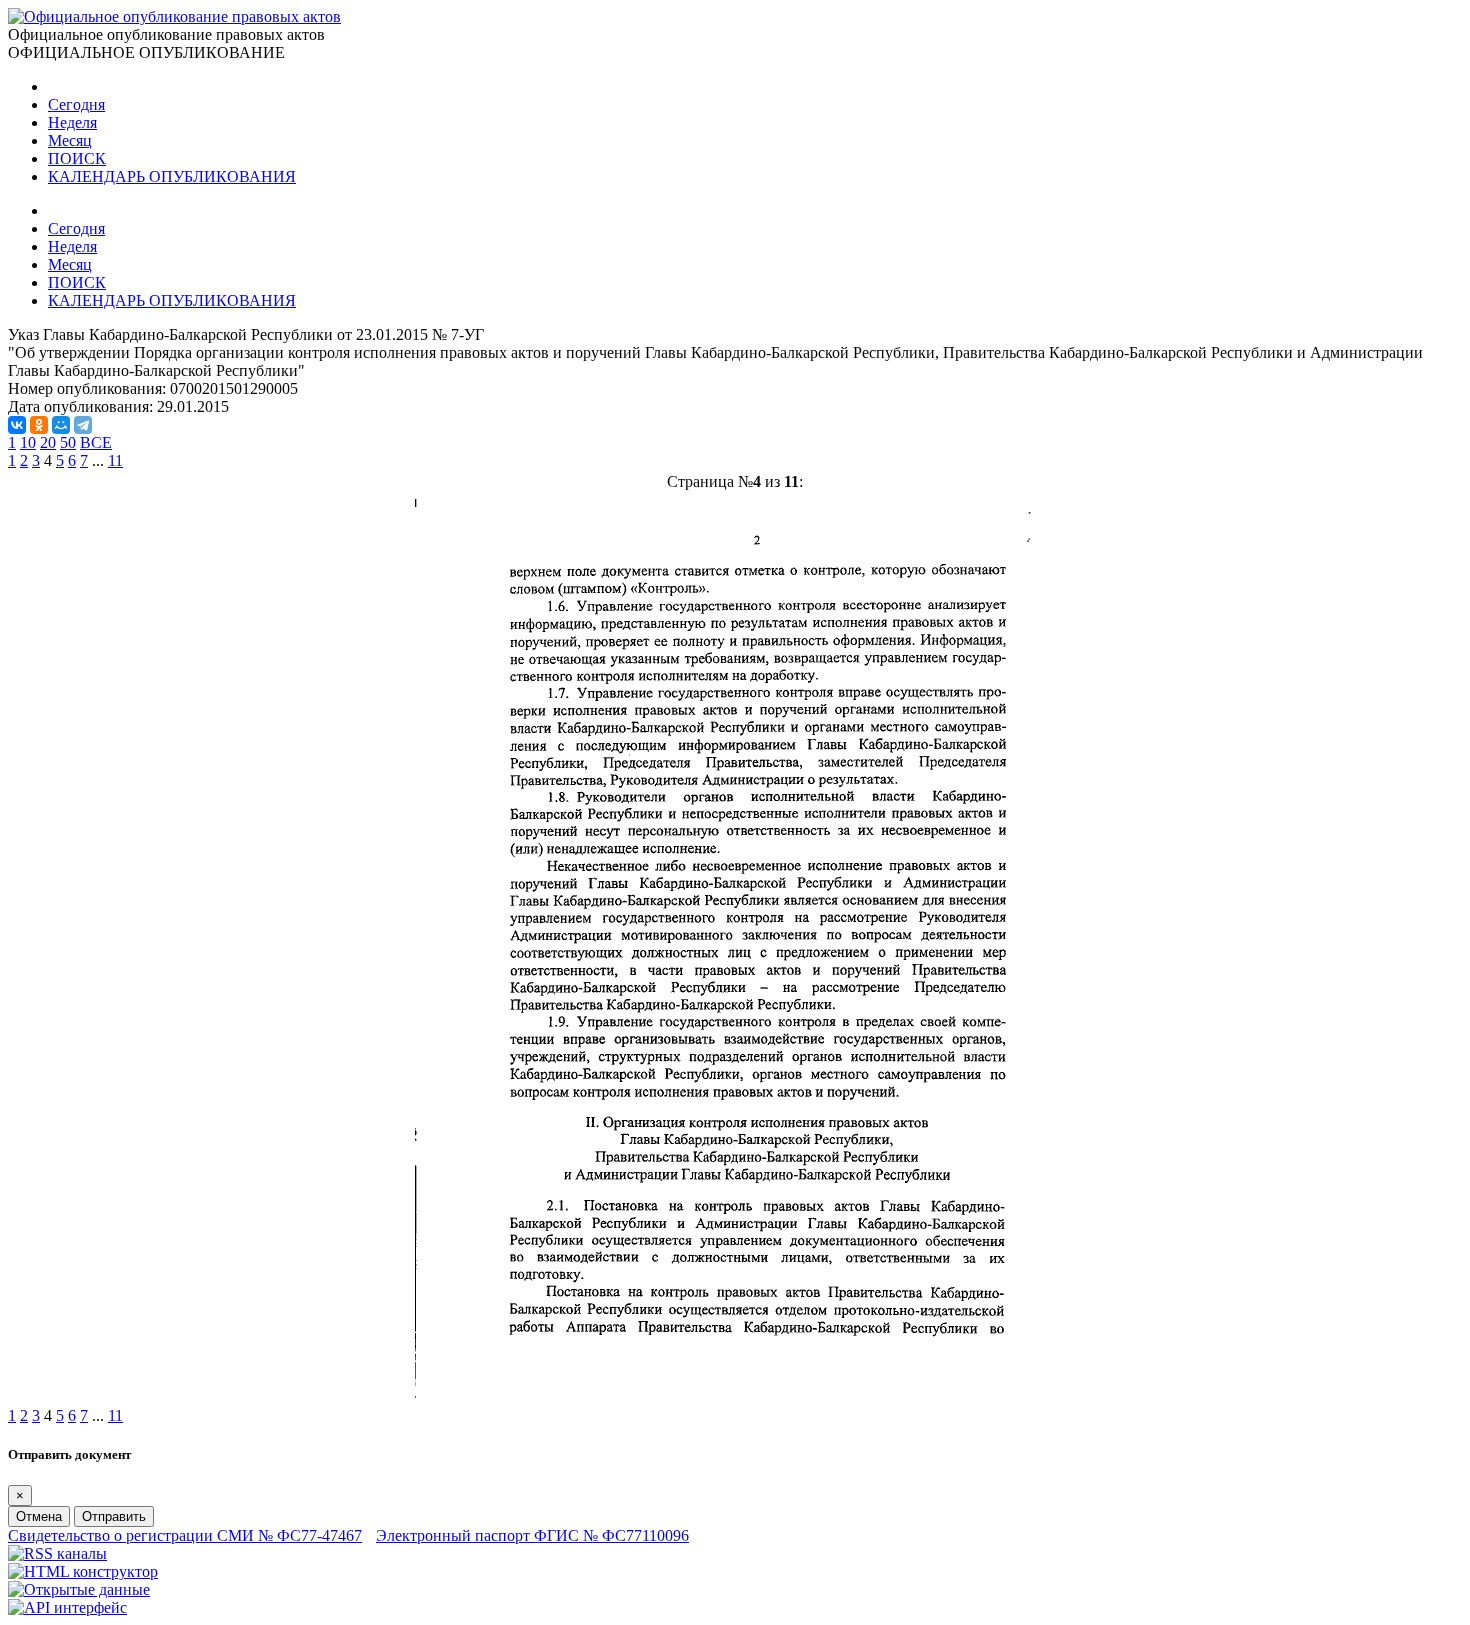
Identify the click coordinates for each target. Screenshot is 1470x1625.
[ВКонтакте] (17, 425)
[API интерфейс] (67, 1607)
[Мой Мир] (61, 425)
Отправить (114, 1516)
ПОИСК (77, 158)
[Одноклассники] (39, 425)
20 (48, 442)
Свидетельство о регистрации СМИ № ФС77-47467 (185, 1535)
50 (68, 442)
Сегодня (76, 104)
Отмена (39, 1516)
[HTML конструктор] (83, 1571)
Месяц (70, 140)
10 (28, 442)
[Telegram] (83, 425)
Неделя (72, 122)
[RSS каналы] (57, 1553)
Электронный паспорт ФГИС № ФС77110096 (532, 1535)
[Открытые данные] (79, 1589)
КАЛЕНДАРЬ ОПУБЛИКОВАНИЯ (172, 176)
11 (115, 460)
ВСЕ (96, 442)
